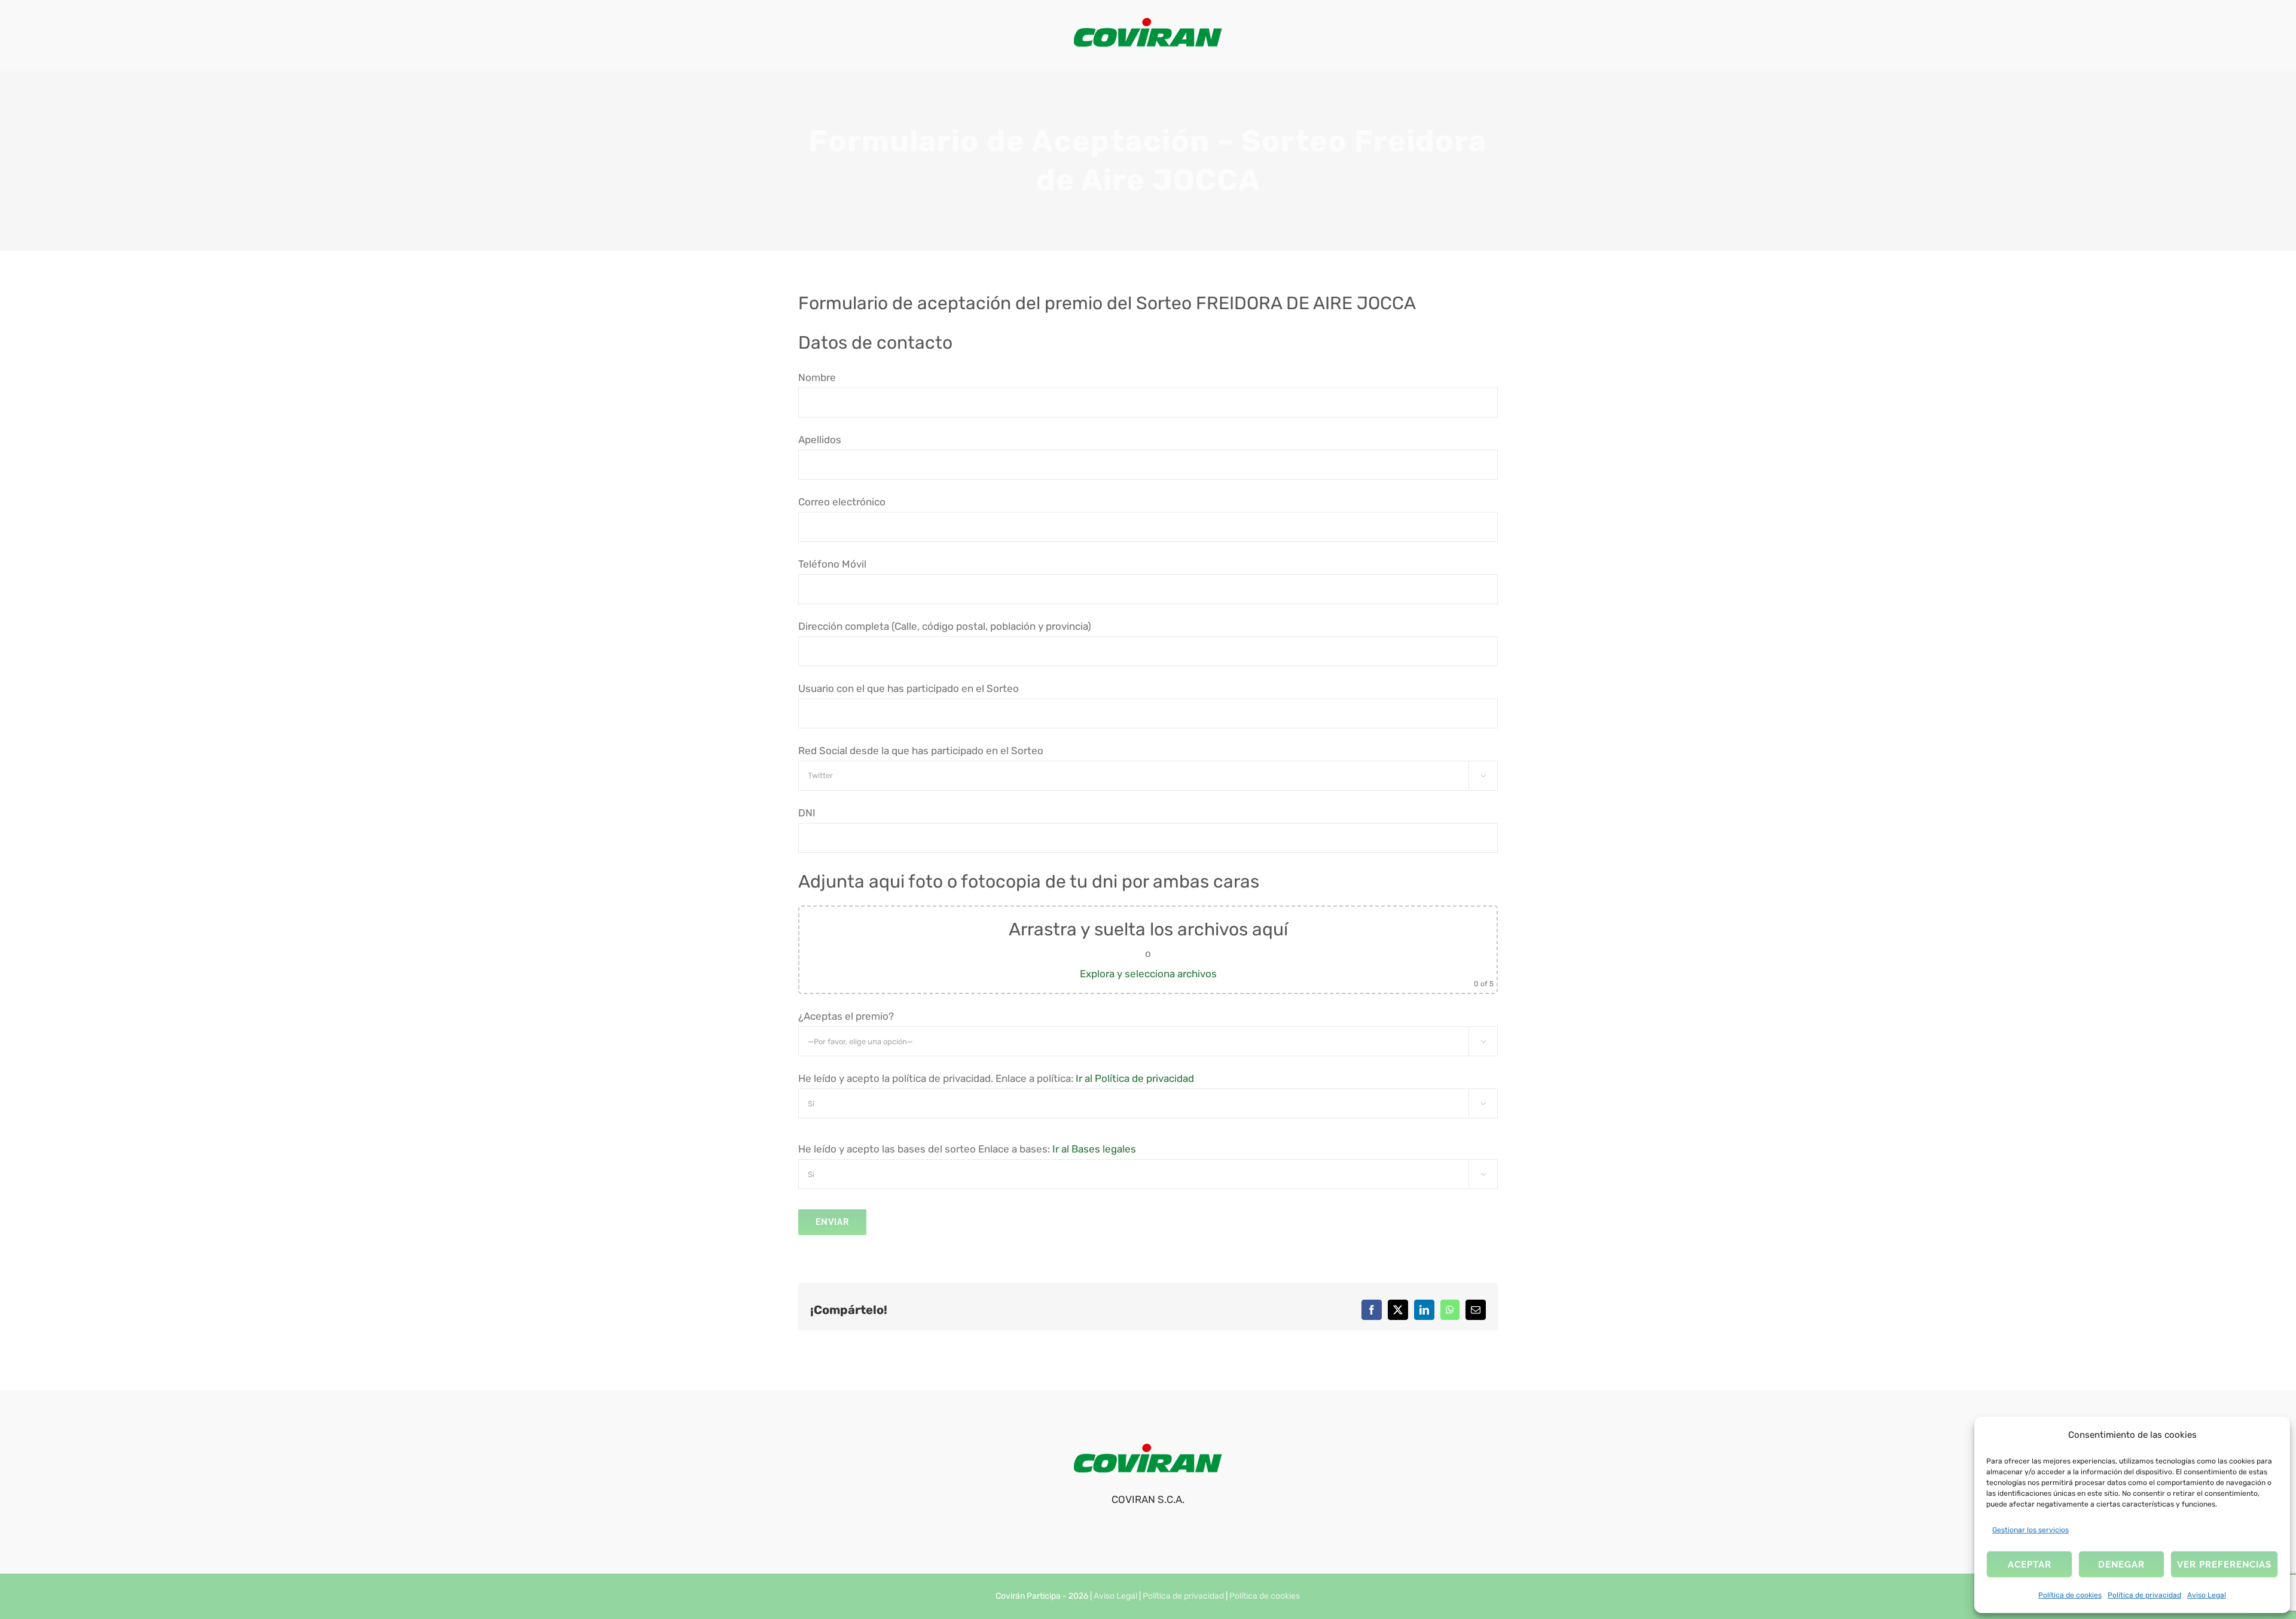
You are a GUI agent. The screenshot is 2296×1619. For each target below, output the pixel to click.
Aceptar (2030, 1565)
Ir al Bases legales (1094, 1149)
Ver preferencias (2224, 1565)
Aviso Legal (2207, 1595)
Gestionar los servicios (2031, 1530)
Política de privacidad (2144, 1595)
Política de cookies (2070, 1595)
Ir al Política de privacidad (1135, 1078)
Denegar (2121, 1565)
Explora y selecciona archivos (1148, 974)
